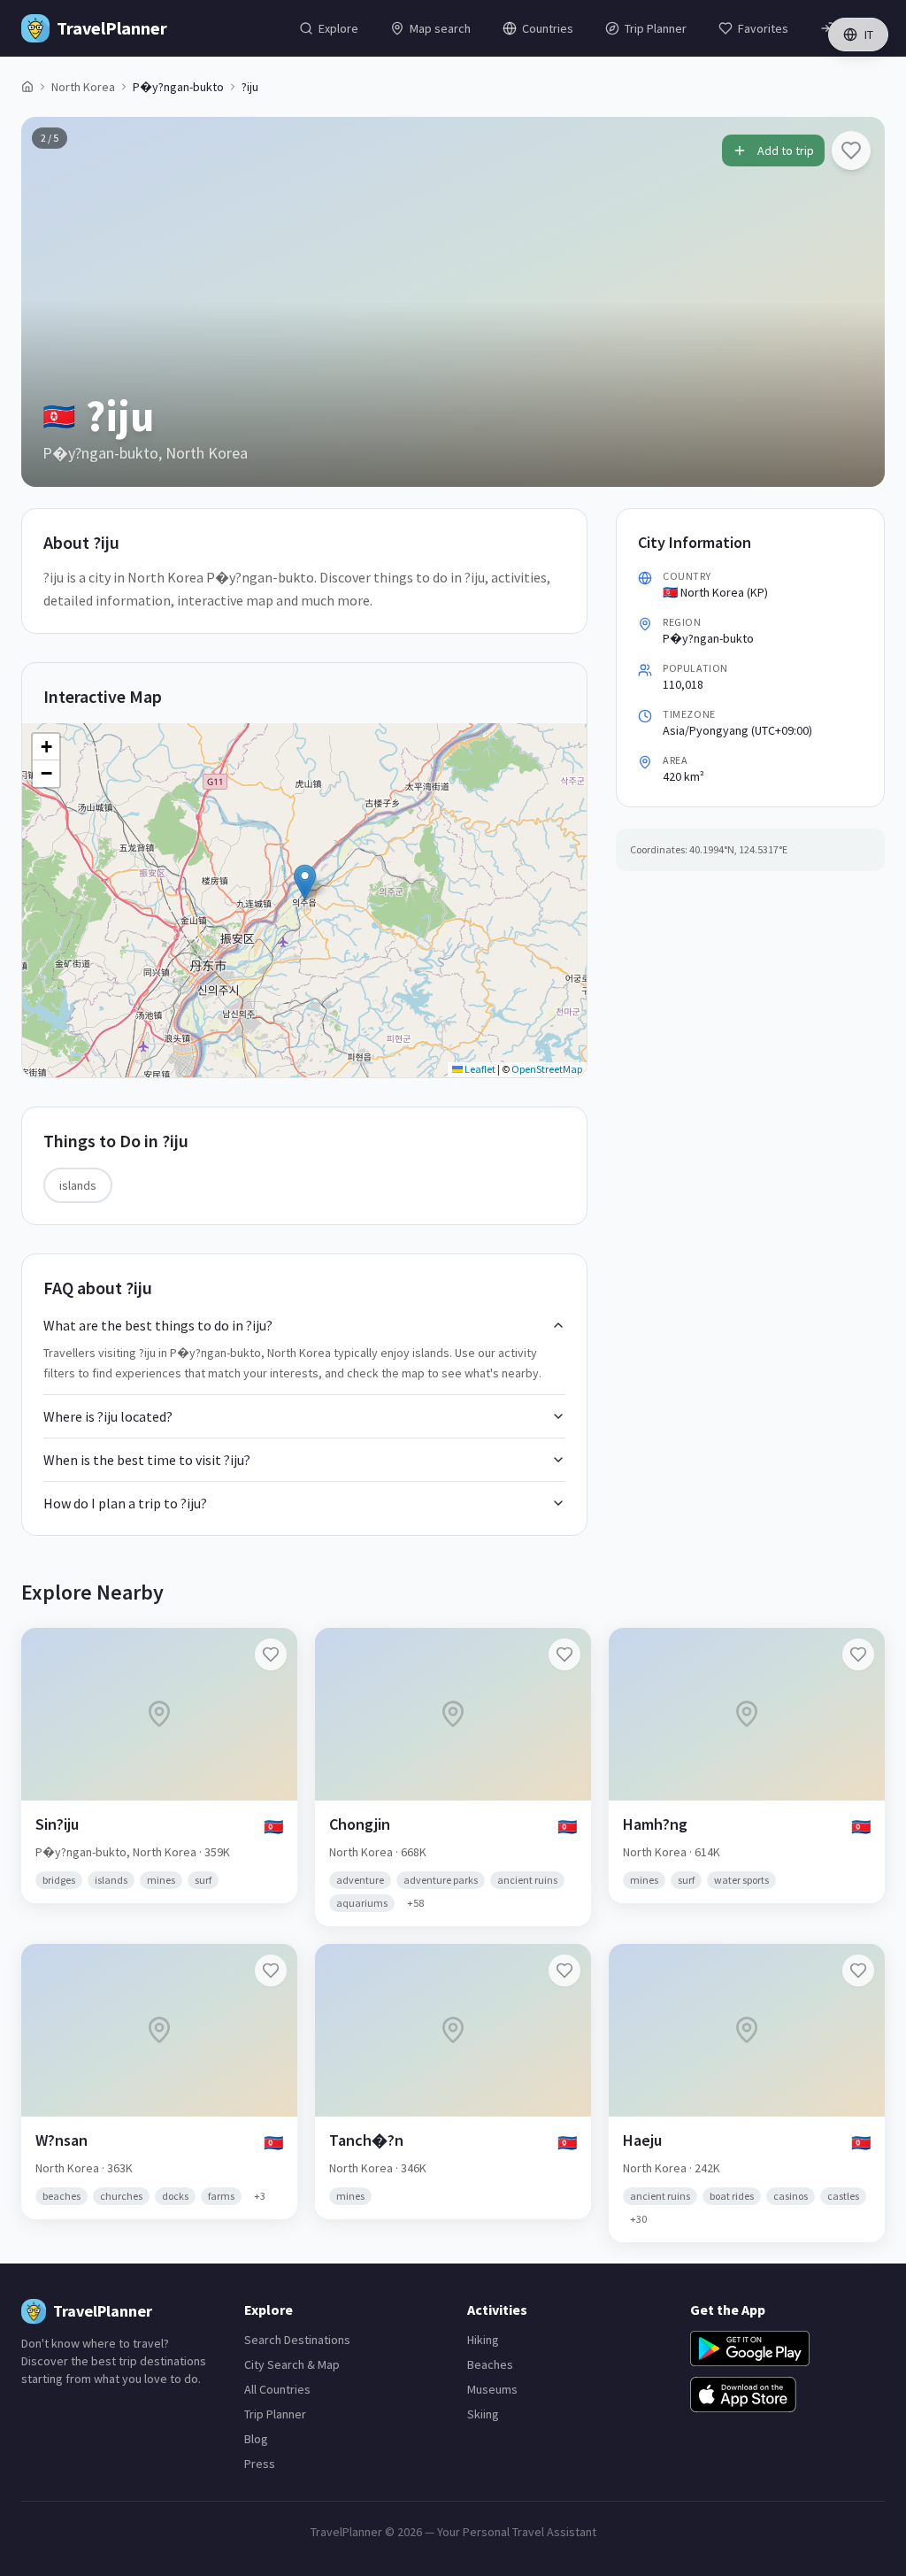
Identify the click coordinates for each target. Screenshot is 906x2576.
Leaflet (479, 1069)
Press (260, 2464)
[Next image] (856, 302)
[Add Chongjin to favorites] (564, 1654)
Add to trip (786, 150)
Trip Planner (275, 2414)
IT (869, 35)
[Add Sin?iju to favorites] (271, 1654)
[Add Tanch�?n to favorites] (564, 1971)
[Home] (27, 87)
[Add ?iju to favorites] (851, 150)
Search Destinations (297, 2340)
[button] (305, 882)
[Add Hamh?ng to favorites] (858, 1654)
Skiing (483, 2414)
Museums (492, 2389)
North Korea (83, 87)
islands (78, 1185)
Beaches (490, 2364)
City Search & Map (292, 2364)
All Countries (277, 2389)
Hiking (483, 2340)
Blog (256, 2439)
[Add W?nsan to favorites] (271, 1971)
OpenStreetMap (547, 1069)
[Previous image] (50, 302)
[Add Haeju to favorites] (858, 1971)
